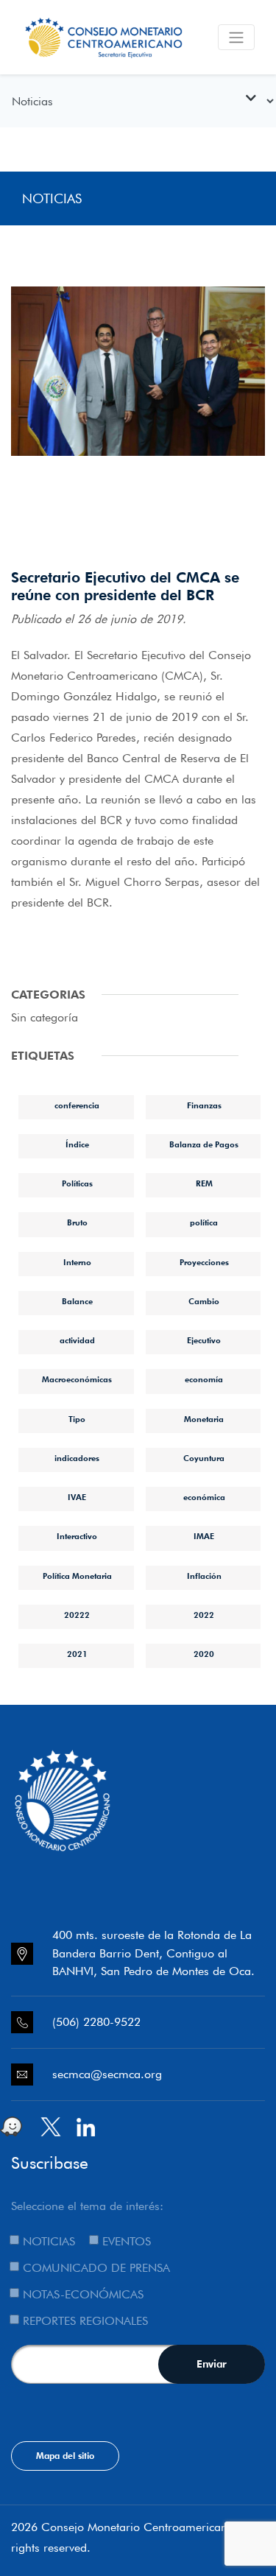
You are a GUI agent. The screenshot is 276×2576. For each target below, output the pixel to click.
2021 (77, 1654)
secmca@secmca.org (107, 2074)
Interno (77, 1262)
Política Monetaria (77, 1576)
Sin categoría (45, 1017)
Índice (77, 1144)
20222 (77, 1615)
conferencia (77, 1105)
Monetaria (204, 1419)
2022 (204, 1615)
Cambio (204, 1301)
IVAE (77, 1497)
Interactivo (77, 1536)
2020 (204, 1654)
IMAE (204, 1536)
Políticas (77, 1183)
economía (204, 1379)
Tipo (77, 1419)
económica (204, 1497)
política (204, 1222)
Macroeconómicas (77, 1379)
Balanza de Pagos (204, 1144)
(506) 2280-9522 (96, 2022)
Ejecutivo (204, 1340)
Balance (77, 1301)
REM (204, 1183)
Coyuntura (204, 1458)
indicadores (77, 1458)
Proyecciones (204, 1262)
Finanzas (204, 1105)
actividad (77, 1340)
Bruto (77, 1222)
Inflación (204, 1576)
